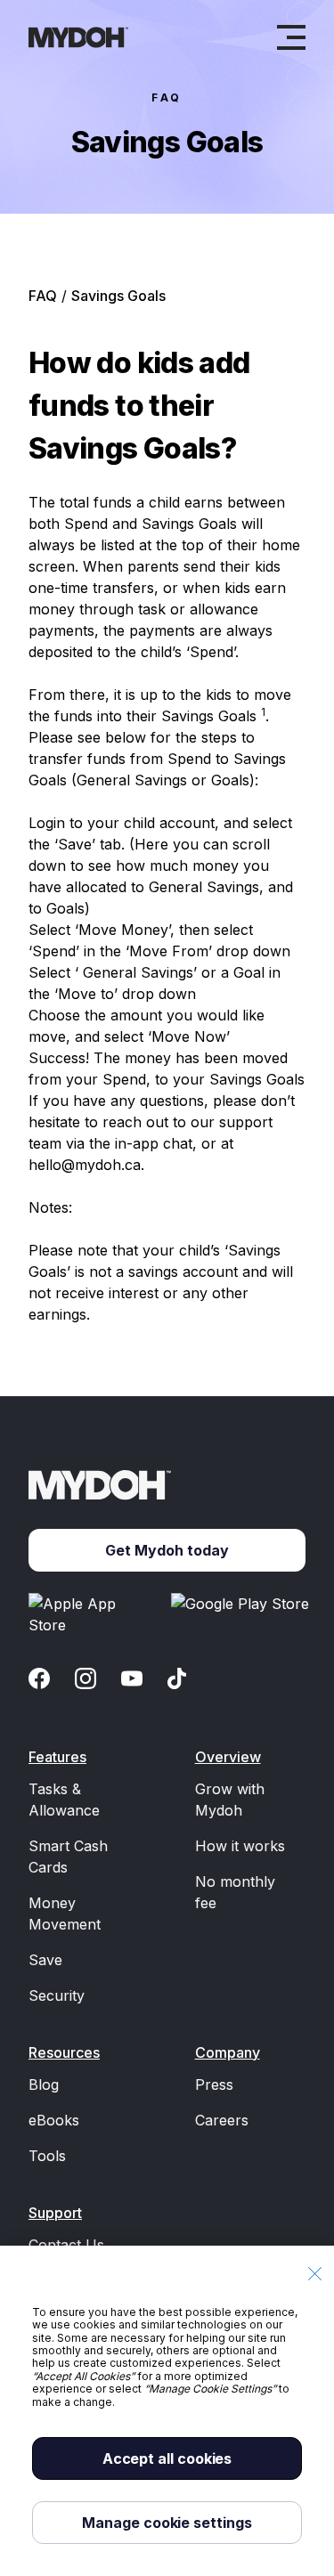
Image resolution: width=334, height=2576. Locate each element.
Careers (222, 2120)
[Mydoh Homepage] (78, 37)
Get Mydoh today (167, 1550)
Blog (44, 2084)
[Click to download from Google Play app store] (243, 1614)
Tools (47, 2156)
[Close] (314, 2274)
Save (45, 1960)
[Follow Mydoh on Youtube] (132, 1678)
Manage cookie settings (167, 2523)
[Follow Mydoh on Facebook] (39, 1678)
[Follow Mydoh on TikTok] (177, 1678)
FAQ (167, 98)
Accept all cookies (167, 2458)
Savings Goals (118, 296)
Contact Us (66, 2245)
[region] (167, 2411)
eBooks (54, 2120)
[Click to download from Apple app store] (93, 1614)
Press (214, 2084)
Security (57, 1995)
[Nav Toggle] (291, 37)
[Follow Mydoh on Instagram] (86, 1678)
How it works (240, 1846)
